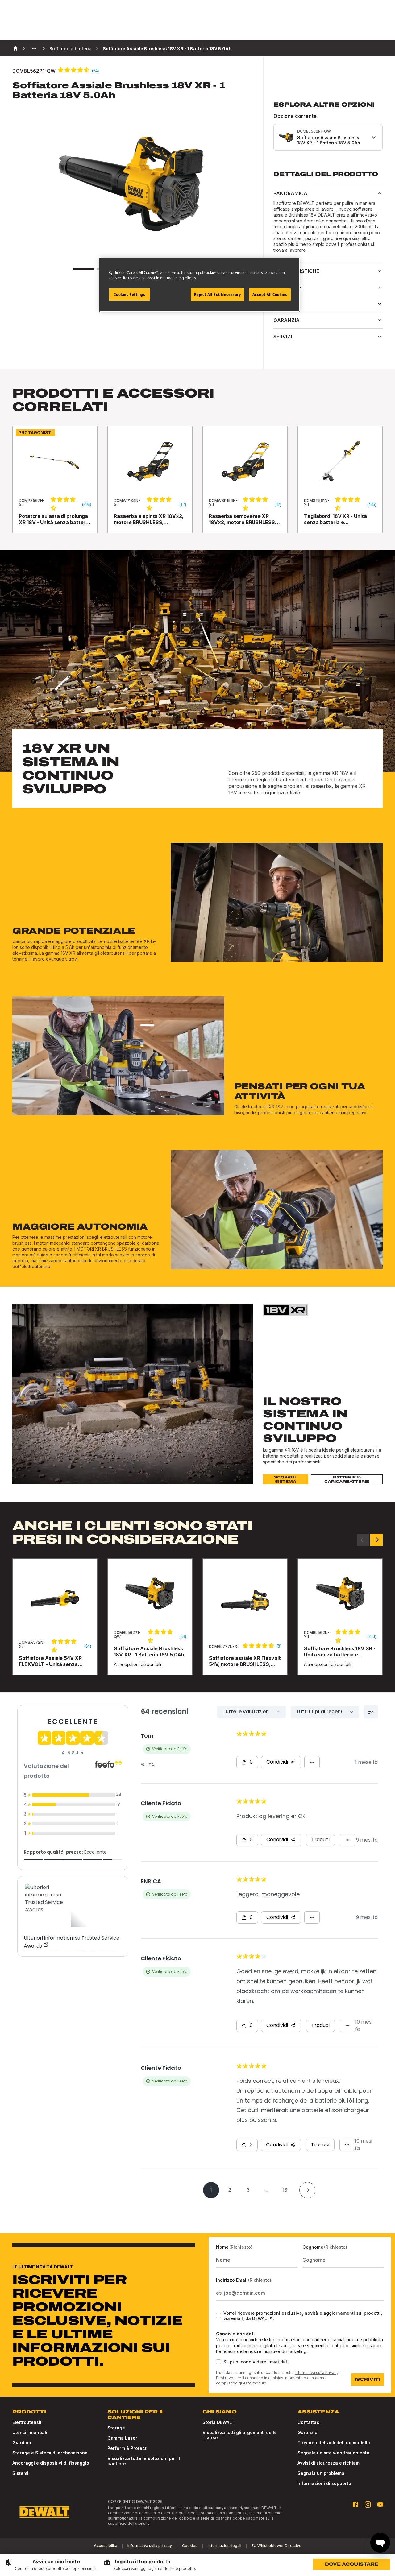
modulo (259, 2383)
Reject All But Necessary (218, 294)
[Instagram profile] (368, 2504)
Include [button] (284, 304)
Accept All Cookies (270, 294)
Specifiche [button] (287, 287)
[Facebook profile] (355, 2504)
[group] (51, 2565)
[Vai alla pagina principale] (44, 2512)
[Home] (15, 48)
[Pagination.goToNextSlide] (376, 1540)
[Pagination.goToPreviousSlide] (363, 1540)
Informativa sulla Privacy (316, 2373)
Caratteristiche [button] (296, 271)
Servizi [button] (283, 337)
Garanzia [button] (287, 320)
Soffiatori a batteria (71, 49)
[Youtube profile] (380, 2504)
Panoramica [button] (290, 193)
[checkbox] (218, 2316)
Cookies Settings (129, 294)
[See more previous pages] (34, 48)
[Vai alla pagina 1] (84, 269)
